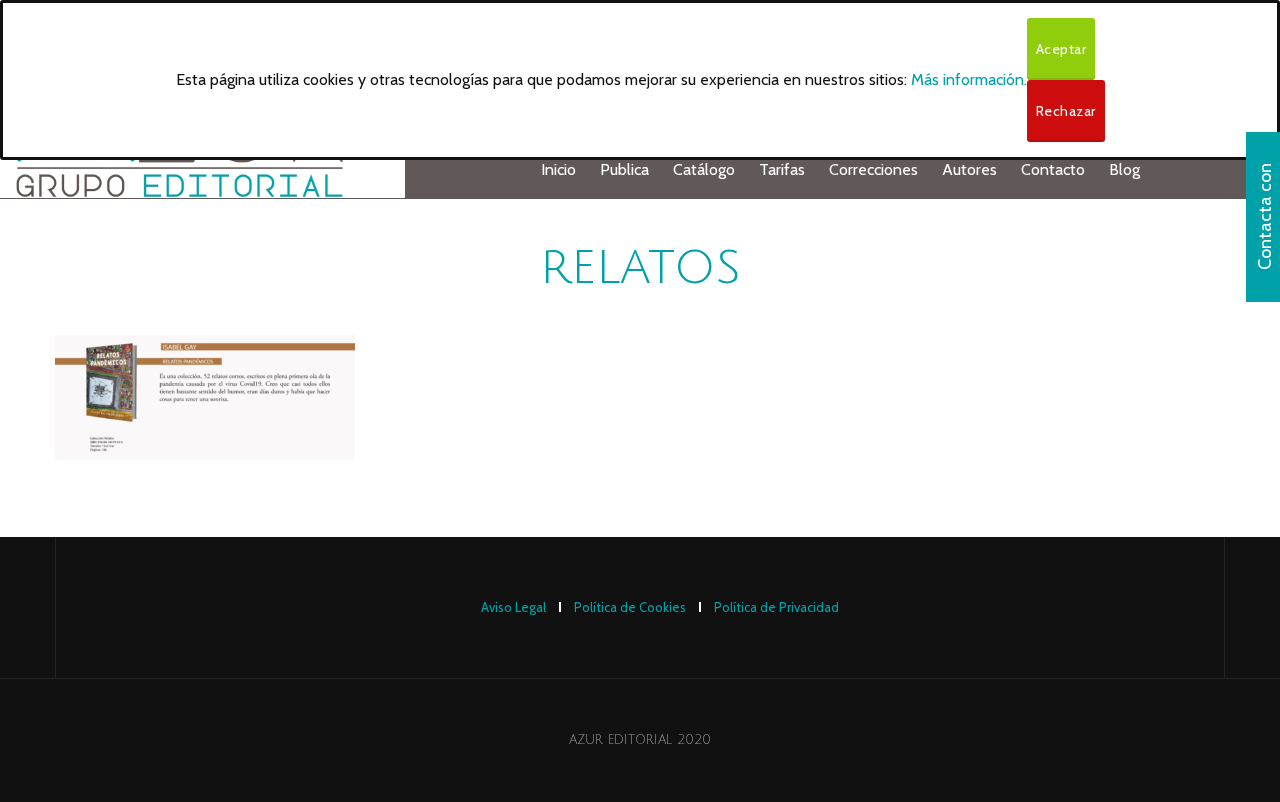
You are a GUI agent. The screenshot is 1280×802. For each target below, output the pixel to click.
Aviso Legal (513, 607)
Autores (969, 169)
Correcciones (873, 169)
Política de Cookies (630, 607)
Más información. (969, 79)
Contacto (1053, 169)
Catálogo (704, 169)
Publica (624, 169)
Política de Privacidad (776, 607)
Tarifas (782, 169)
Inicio (558, 169)
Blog (1124, 169)
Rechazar (1066, 111)
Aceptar (1061, 49)
